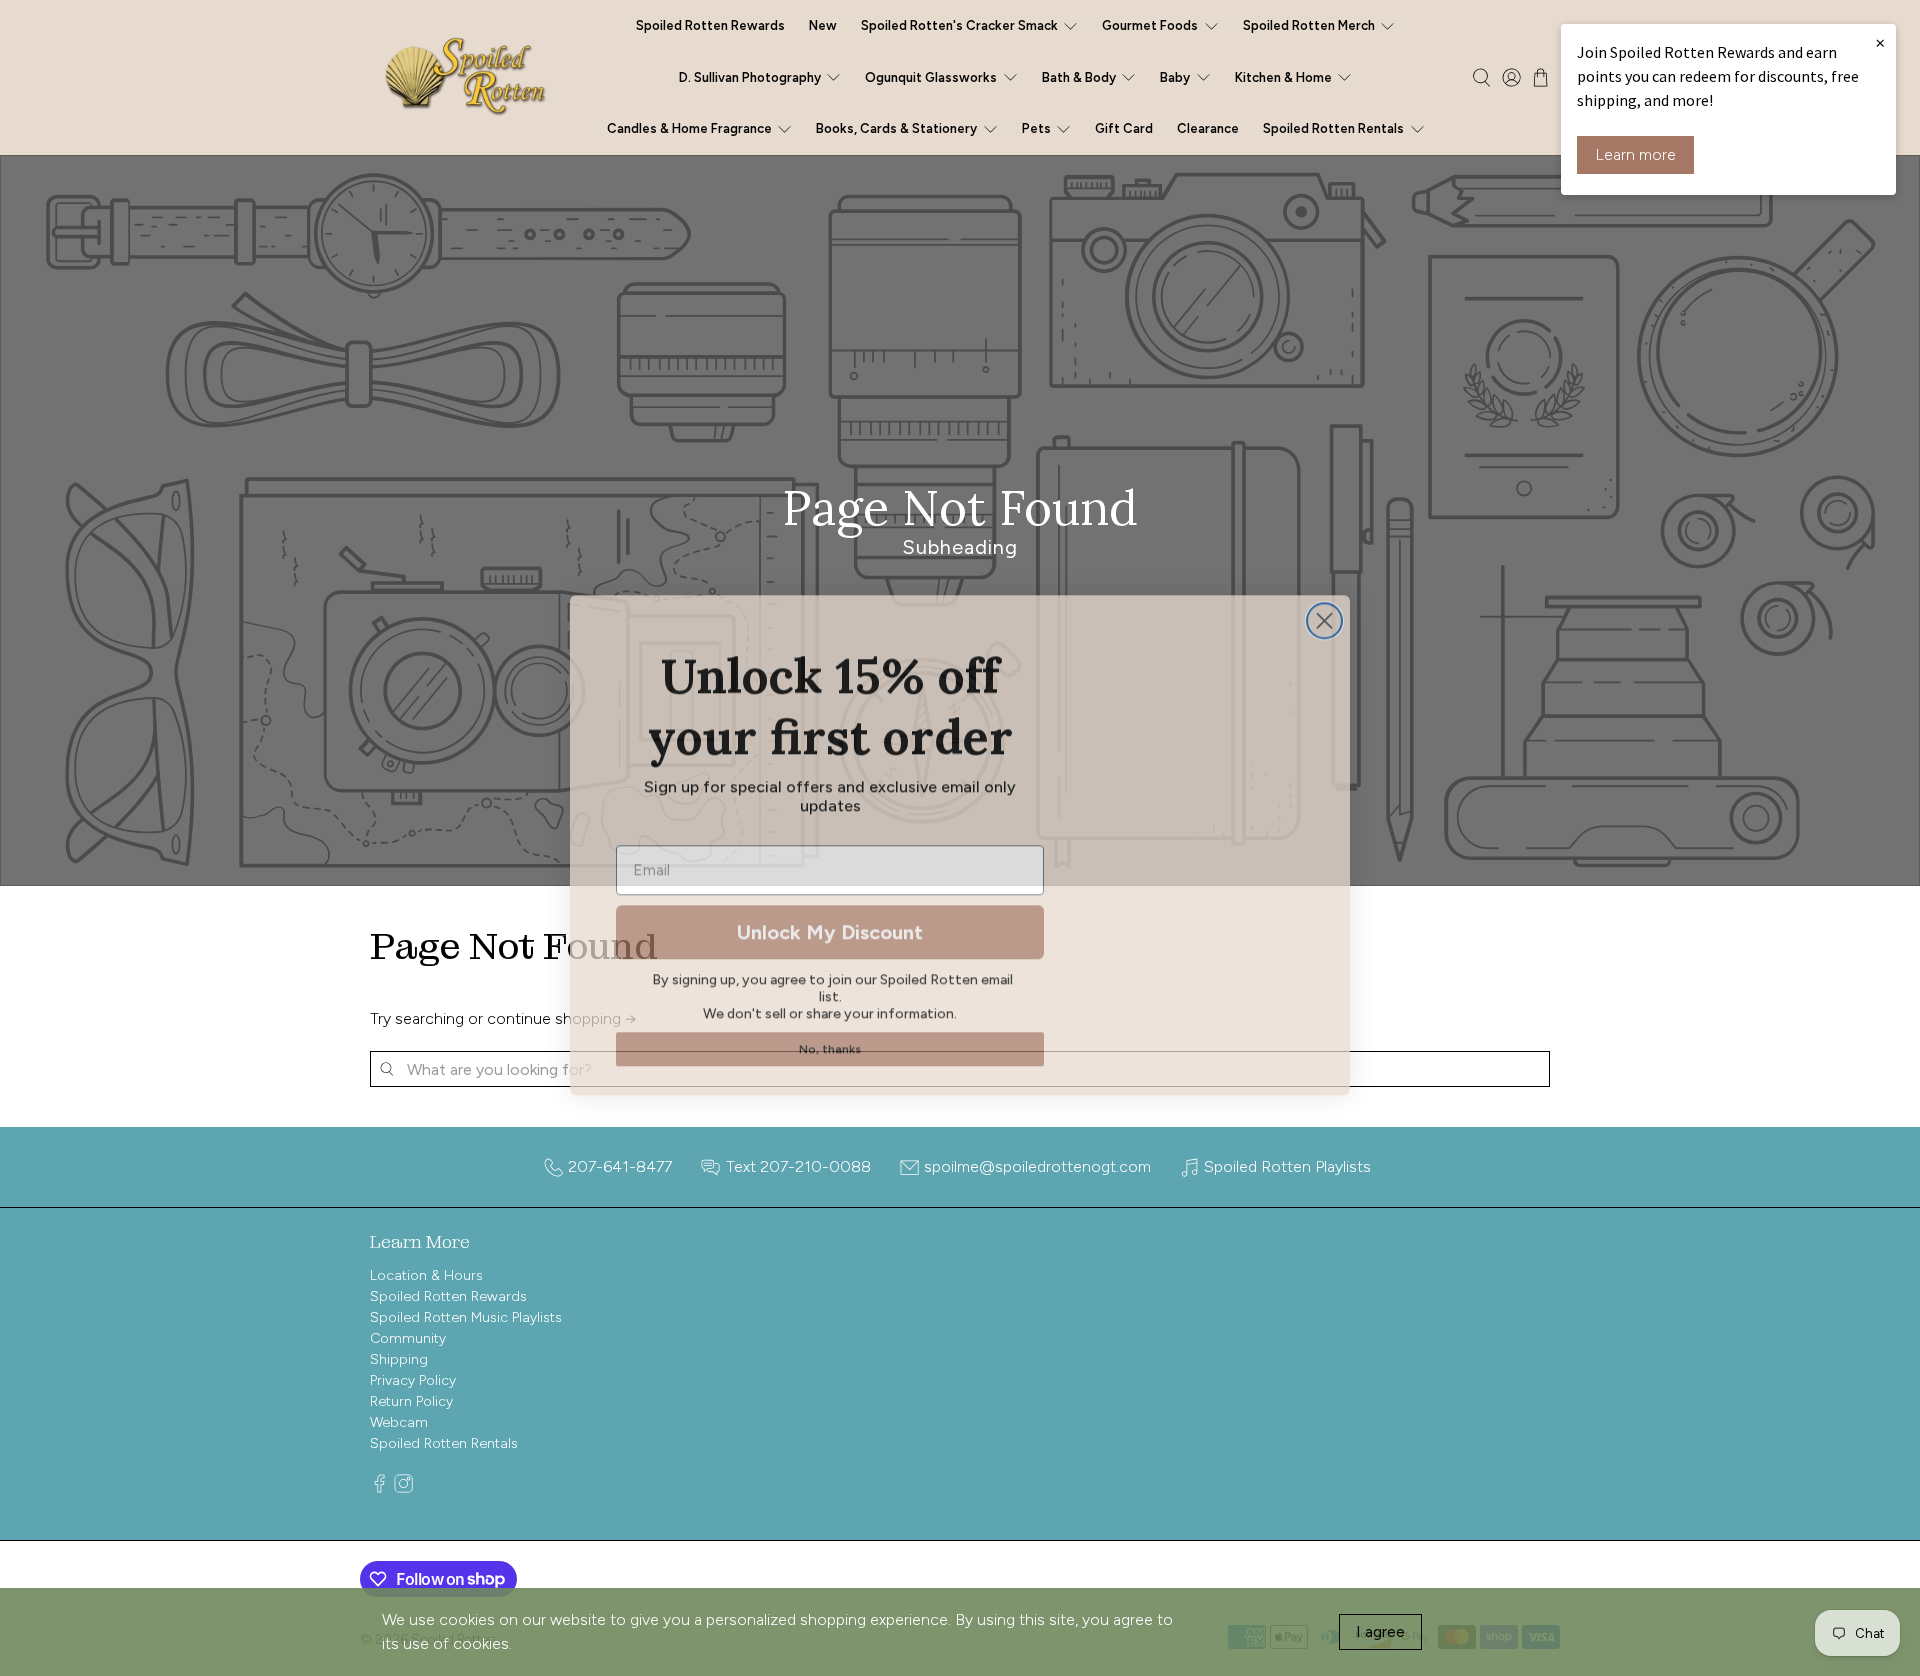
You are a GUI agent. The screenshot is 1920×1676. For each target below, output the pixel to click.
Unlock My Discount (830, 925)
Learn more (1635, 154)
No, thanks (830, 1042)
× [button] (1880, 42)
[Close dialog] (1324, 613)
